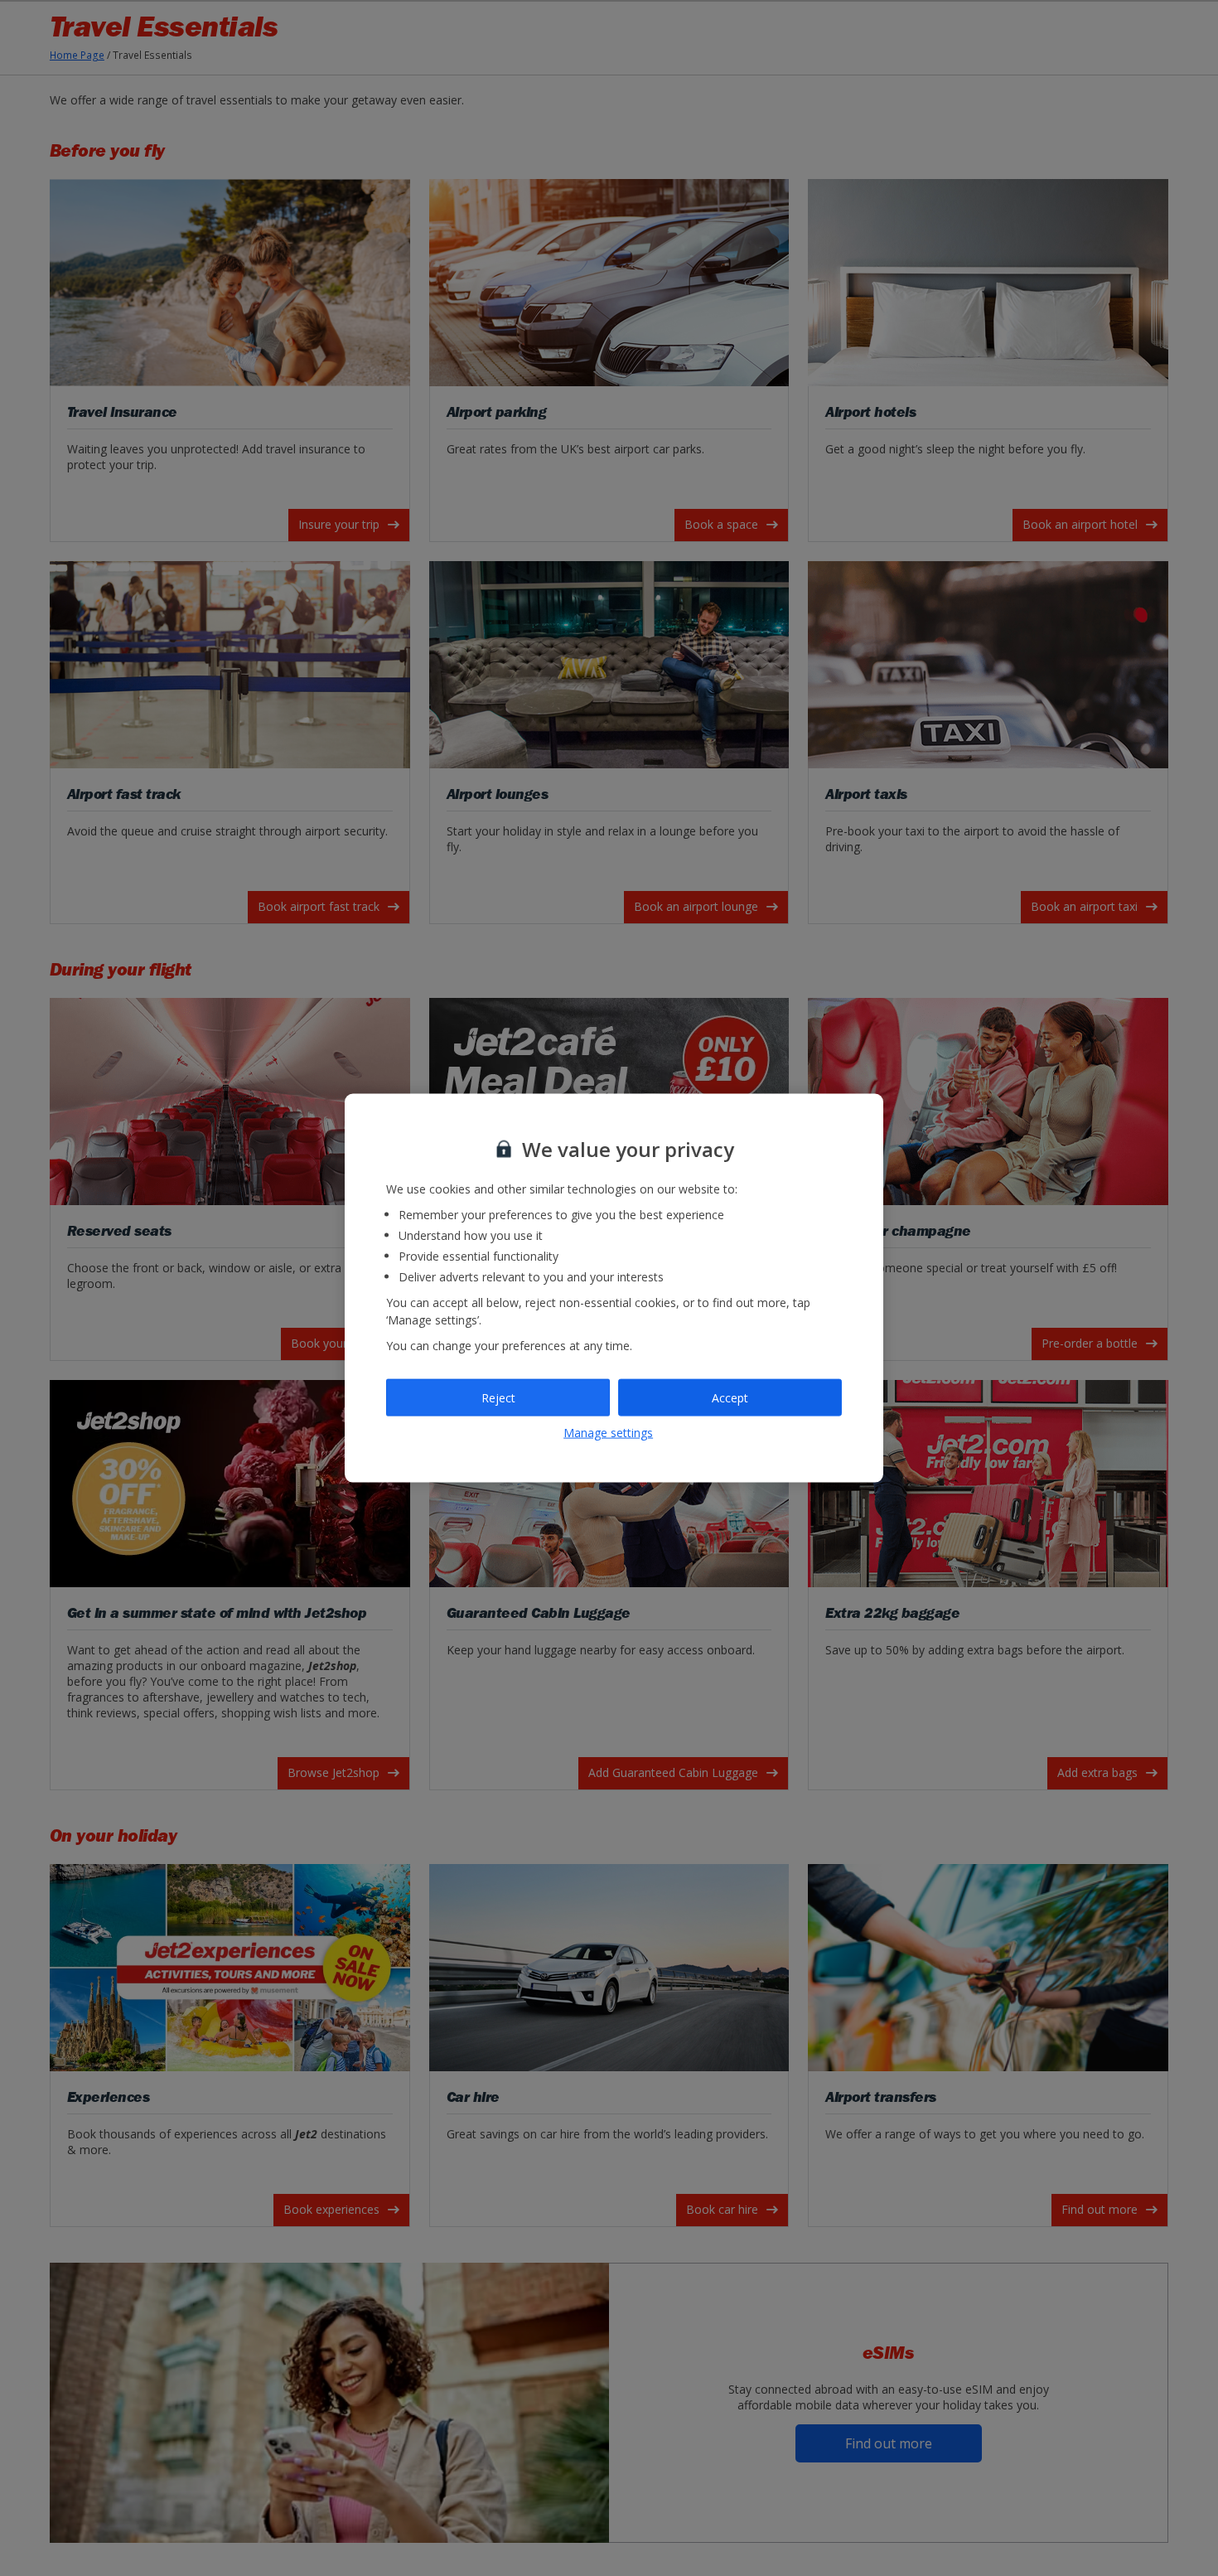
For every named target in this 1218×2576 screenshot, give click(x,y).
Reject (498, 1397)
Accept (730, 1397)
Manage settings (608, 1433)
